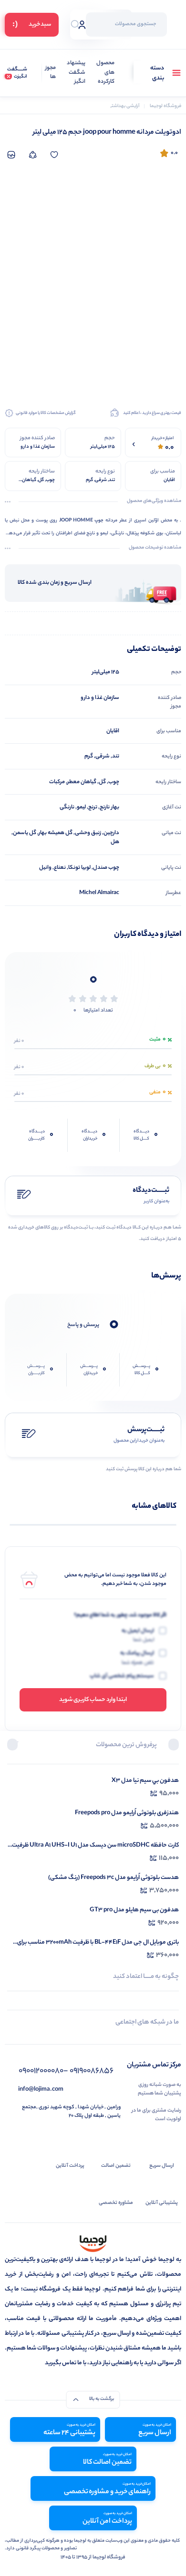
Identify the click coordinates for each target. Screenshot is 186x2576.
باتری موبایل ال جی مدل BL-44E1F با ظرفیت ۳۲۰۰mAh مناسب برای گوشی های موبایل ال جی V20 (98, 1942)
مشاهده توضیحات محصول (155, 548)
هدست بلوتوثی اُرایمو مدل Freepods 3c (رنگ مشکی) (114, 1878)
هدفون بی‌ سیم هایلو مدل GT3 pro (134, 1910)
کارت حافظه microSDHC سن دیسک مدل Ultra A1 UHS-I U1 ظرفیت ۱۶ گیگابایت (95, 1845)
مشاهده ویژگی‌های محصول (154, 501)
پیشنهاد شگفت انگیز (76, 73)
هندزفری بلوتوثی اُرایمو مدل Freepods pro (127, 1813)
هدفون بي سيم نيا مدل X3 (145, 1781)
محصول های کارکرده (105, 73)
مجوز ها (51, 73)
